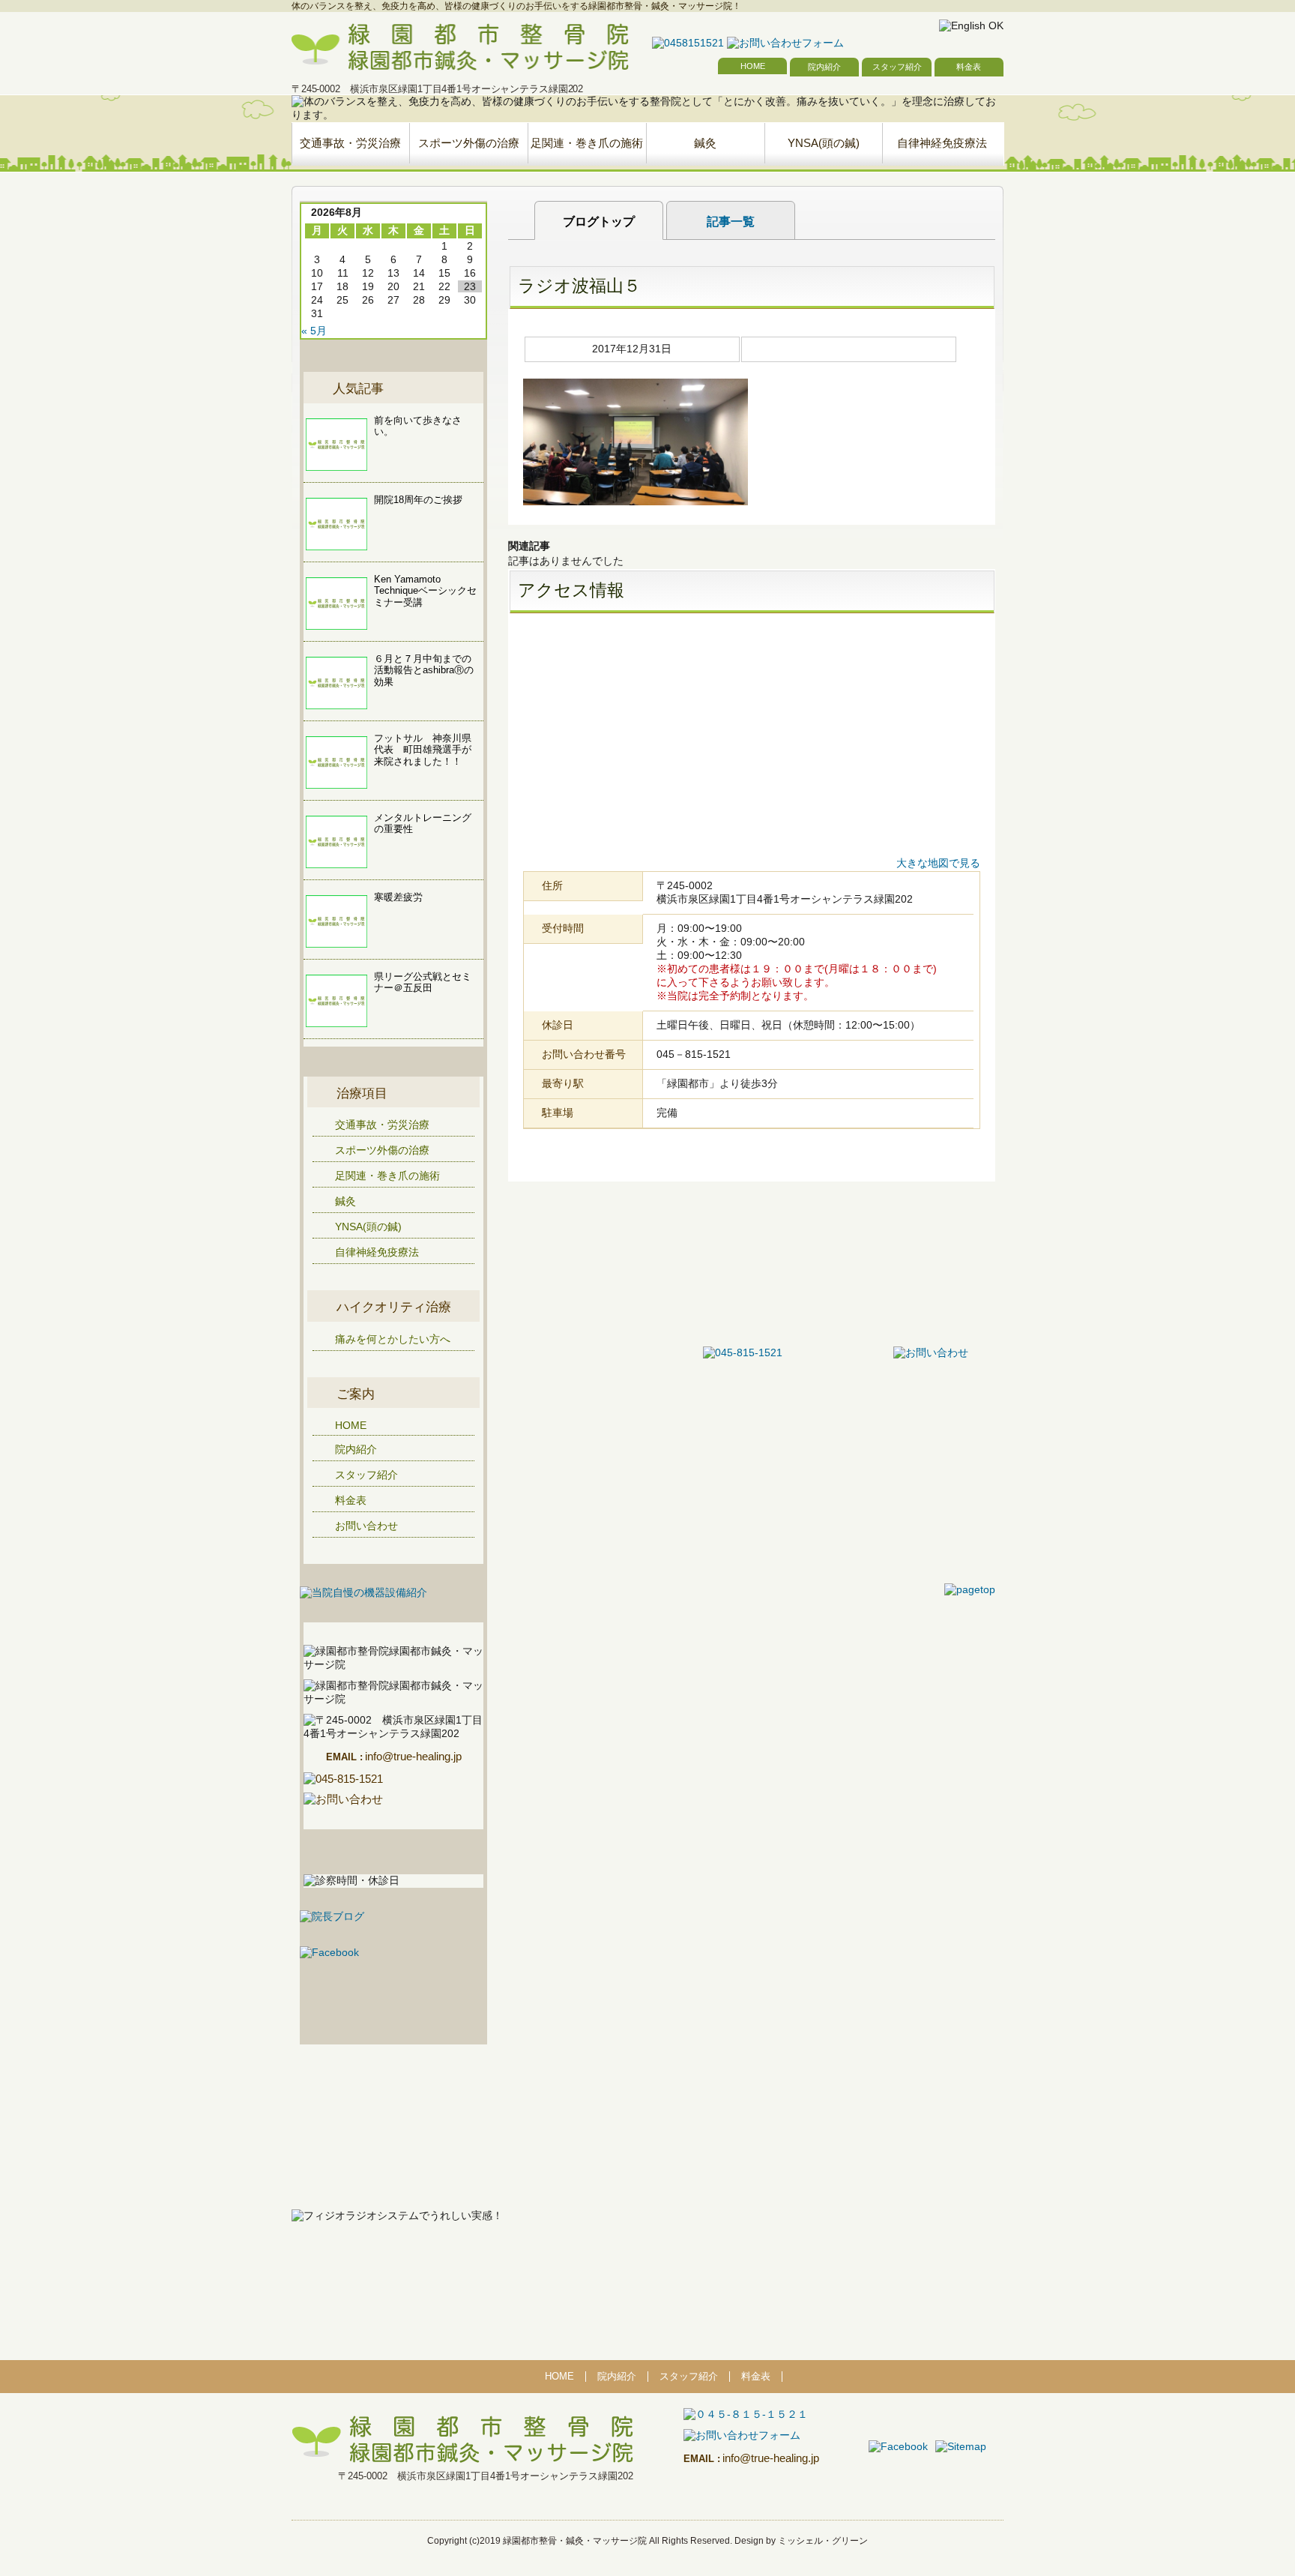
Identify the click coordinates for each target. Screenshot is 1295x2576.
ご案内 (356, 1394)
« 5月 (314, 331)
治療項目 (362, 1093)
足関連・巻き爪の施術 (587, 143)
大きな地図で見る (938, 863)
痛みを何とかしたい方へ (393, 1339)
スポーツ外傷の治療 (469, 143)
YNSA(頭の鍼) (824, 143)
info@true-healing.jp (394, 1756)
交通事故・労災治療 (350, 143)
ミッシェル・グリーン (823, 2541)
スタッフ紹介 (897, 67)
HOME (753, 66)
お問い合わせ (366, 1526)
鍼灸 (705, 143)
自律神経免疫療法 (942, 143)
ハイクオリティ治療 (394, 1307)
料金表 (969, 67)
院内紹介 (824, 67)
